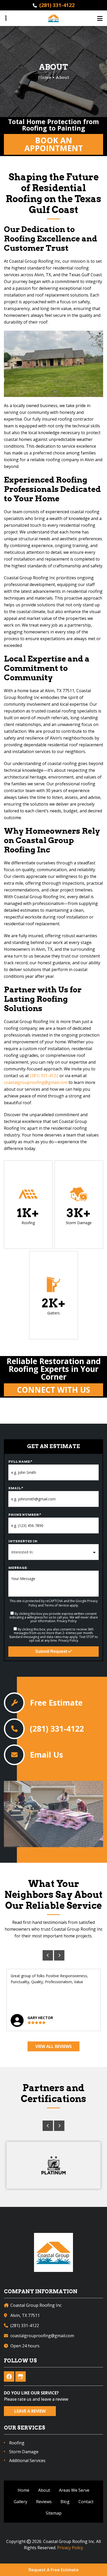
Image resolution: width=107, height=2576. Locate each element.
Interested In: (23, 1541)
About (44, 2490)
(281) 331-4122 (57, 5)
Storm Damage (24, 2452)
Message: (18, 1568)
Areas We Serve (74, 2490)
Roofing (17, 2443)
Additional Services (27, 2461)
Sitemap (54, 2513)
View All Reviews (53, 2046)
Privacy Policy (67, 1621)
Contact (86, 2502)
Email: (16, 1488)
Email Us (46, 1755)
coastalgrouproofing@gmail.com (36, 1082)
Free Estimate (56, 1703)
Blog (65, 2502)
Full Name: (20, 1462)
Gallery (21, 2502)
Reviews (44, 2502)
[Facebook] (9, 2376)
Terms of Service (57, 1605)
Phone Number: (25, 1515)
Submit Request (52, 1651)
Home (24, 2490)
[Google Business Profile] (21, 2376)
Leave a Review (30, 2411)
